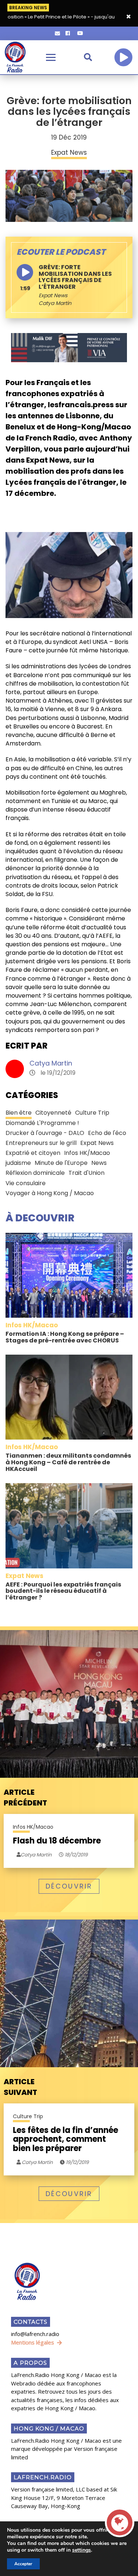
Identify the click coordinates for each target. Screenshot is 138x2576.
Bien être (19, 1113)
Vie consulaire (26, 1183)
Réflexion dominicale (35, 1173)
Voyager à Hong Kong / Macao (50, 1193)
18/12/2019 (76, 1855)
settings (82, 2550)
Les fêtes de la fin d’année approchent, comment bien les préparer (66, 2139)
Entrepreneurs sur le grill (41, 1143)
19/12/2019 (77, 2162)
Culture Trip (92, 1113)
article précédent (25, 1798)
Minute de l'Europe (61, 1163)
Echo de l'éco (107, 1133)
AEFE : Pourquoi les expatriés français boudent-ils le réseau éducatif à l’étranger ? (63, 1591)
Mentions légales (33, 2342)
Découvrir (69, 1886)
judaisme (18, 1163)
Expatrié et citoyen (33, 1153)
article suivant (20, 2087)
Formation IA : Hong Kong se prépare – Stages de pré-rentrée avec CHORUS (65, 1337)
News (99, 1163)
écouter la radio (123, 57)
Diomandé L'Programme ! (42, 1123)
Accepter (23, 2564)
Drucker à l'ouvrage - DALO (45, 1133)
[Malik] (69, 347)
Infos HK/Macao (87, 1153)
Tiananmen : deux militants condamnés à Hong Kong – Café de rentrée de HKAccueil (68, 1462)
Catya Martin (51, 1063)
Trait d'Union (86, 1173)
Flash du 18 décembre (57, 1841)
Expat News (53, 295)
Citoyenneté (53, 1113)
